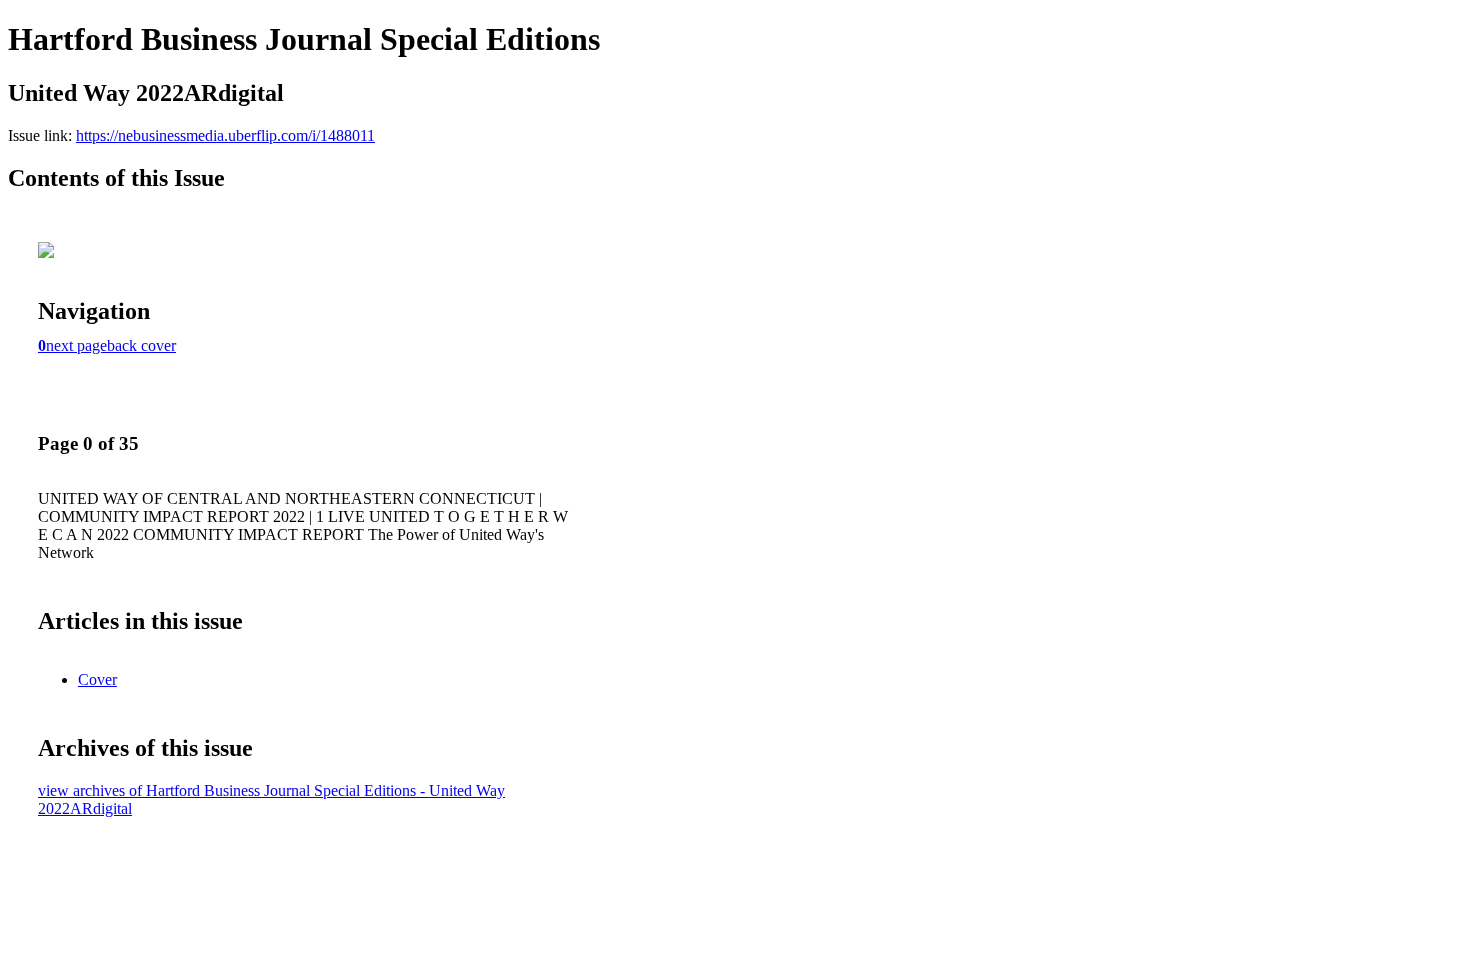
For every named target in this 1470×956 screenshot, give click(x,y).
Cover (97, 679)
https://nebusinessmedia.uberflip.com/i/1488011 (225, 135)
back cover (141, 345)
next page (76, 345)
